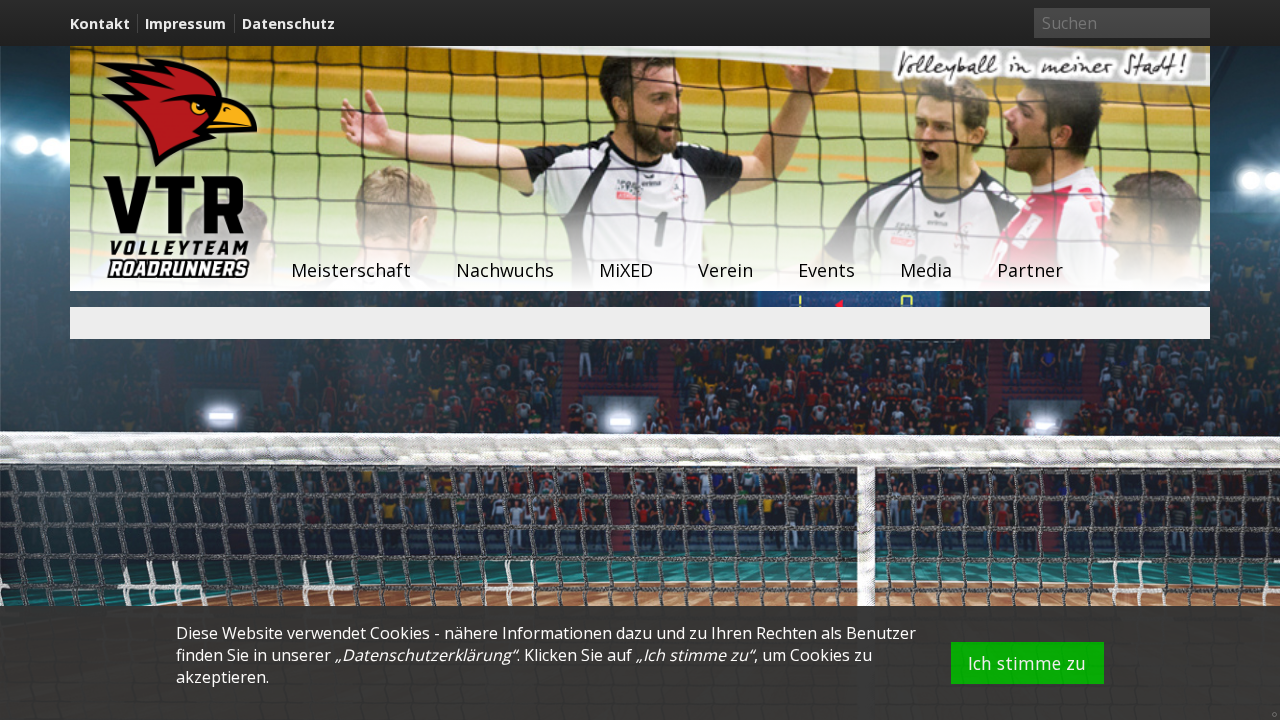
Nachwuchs (505, 270)
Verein (725, 270)
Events (826, 270)
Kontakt (100, 23)
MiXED (626, 270)
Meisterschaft (351, 270)
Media (926, 270)
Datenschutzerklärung (426, 655)
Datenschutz (288, 23)
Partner (1030, 270)
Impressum (185, 23)
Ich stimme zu (1027, 663)
